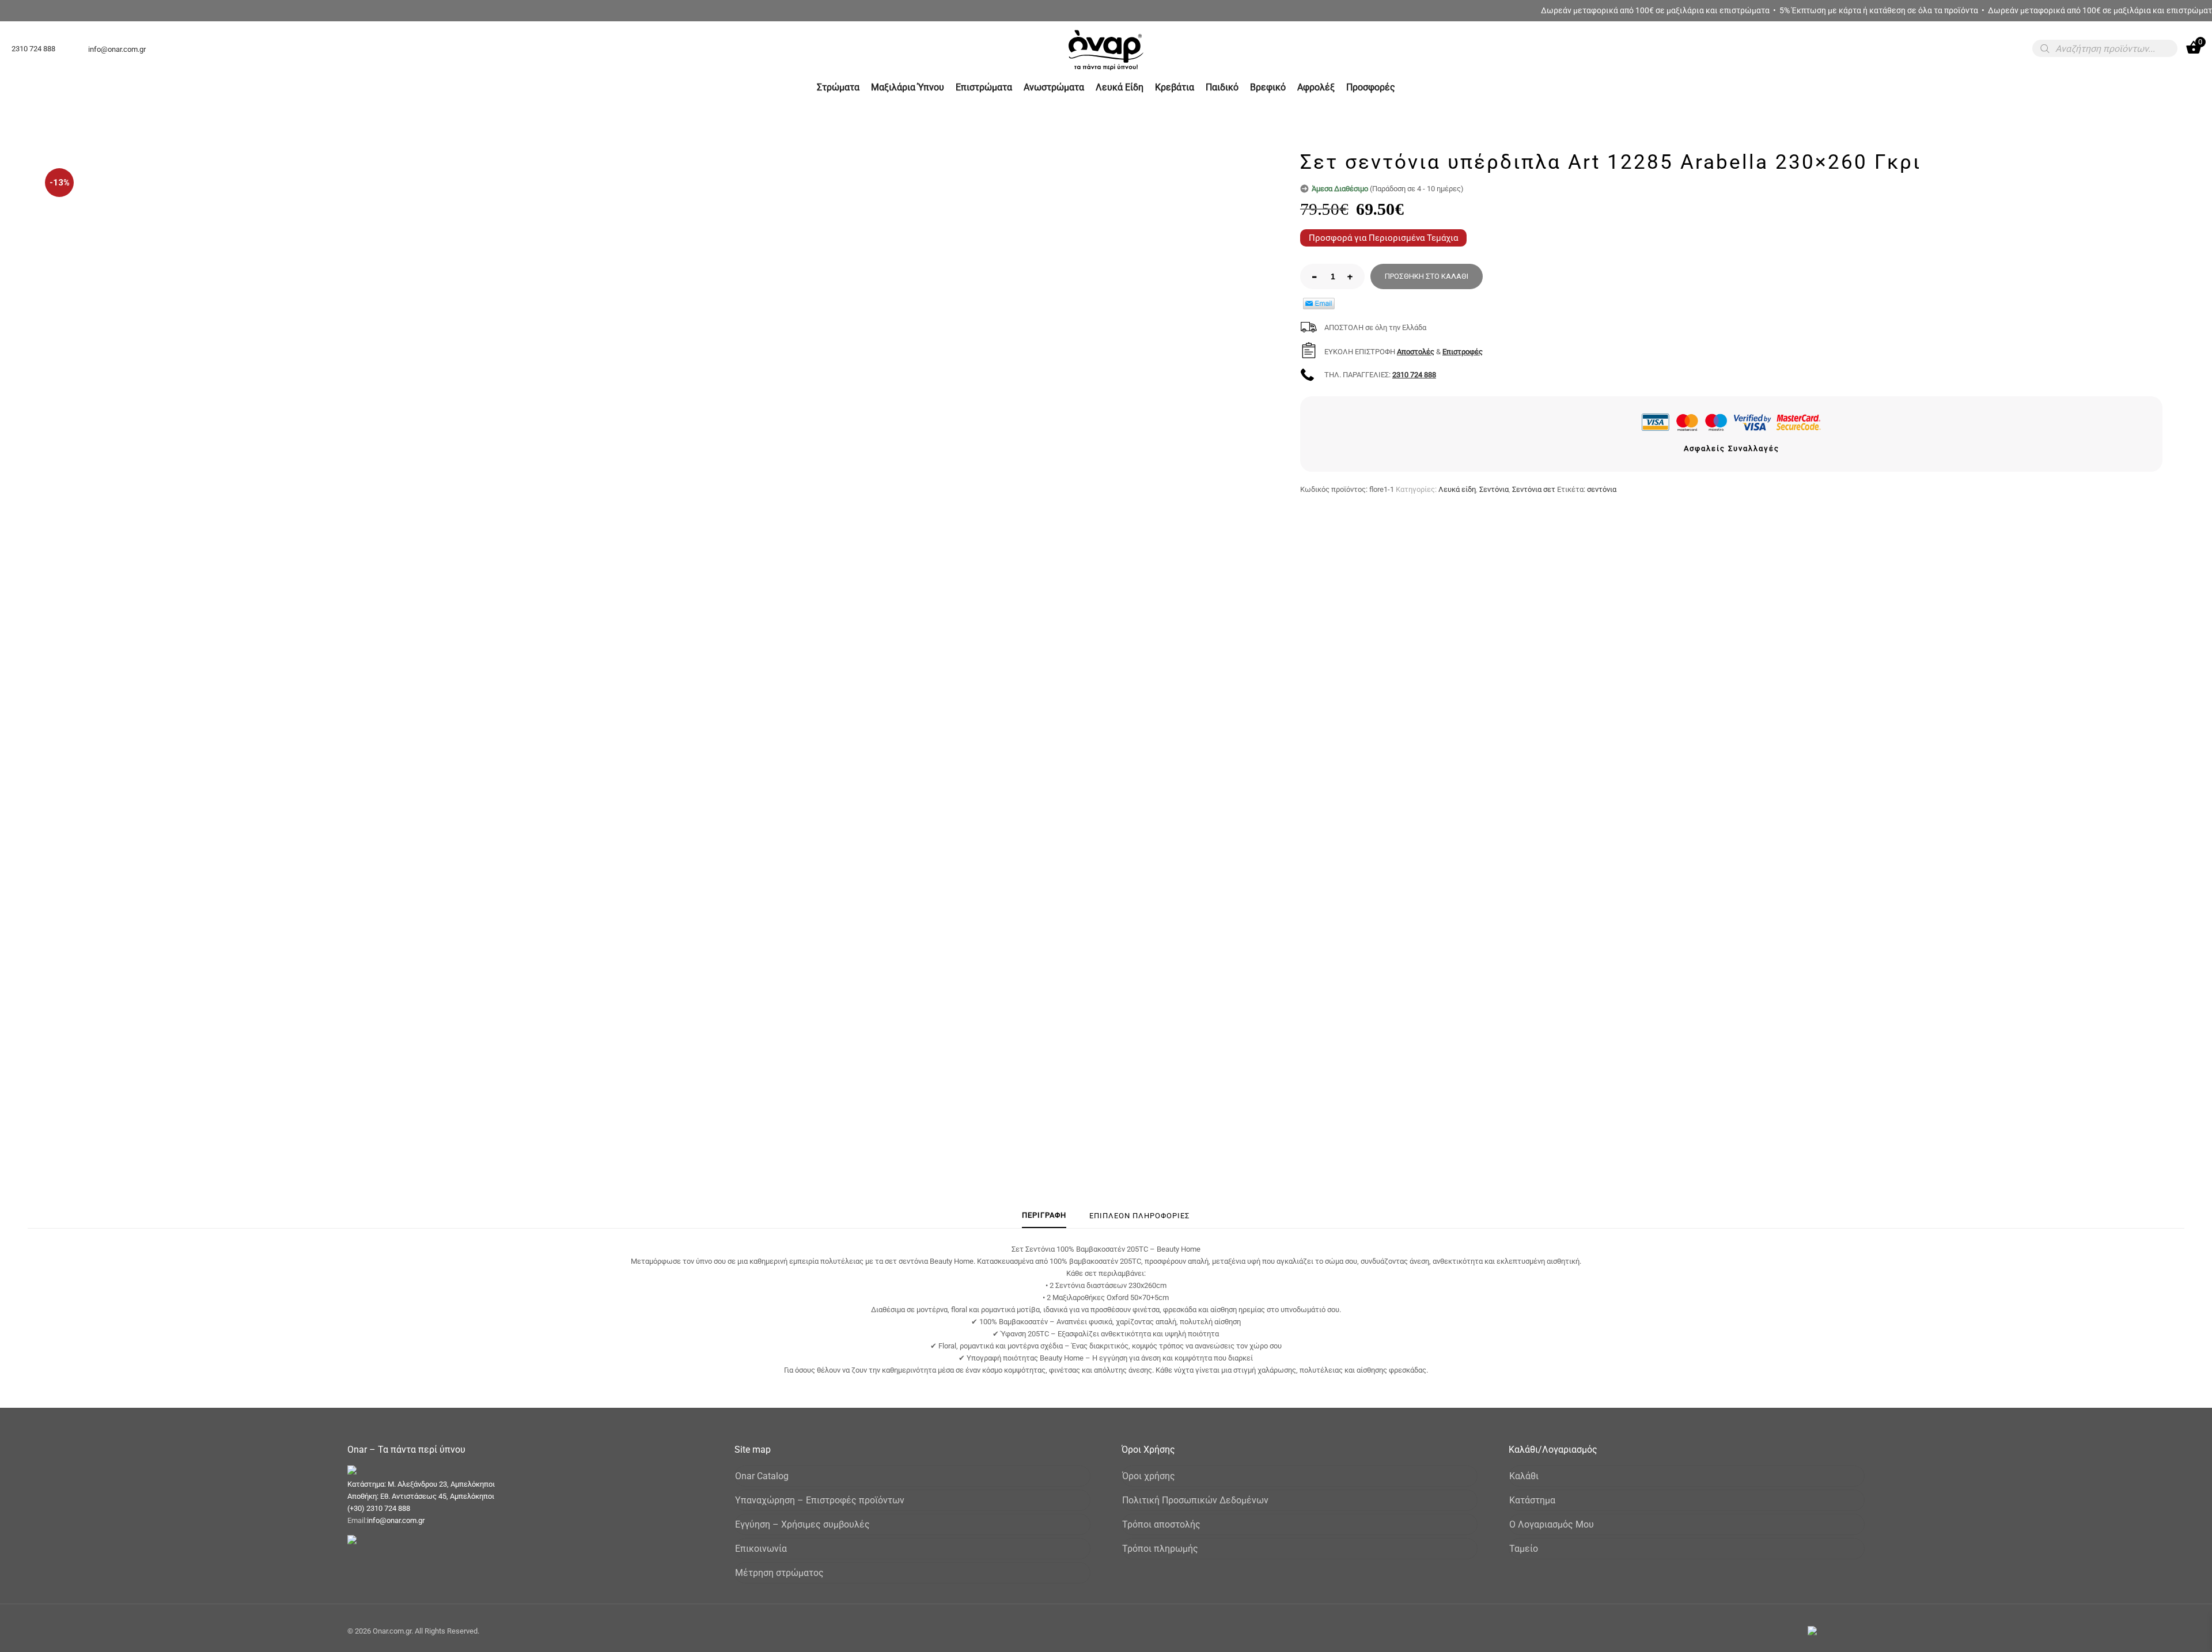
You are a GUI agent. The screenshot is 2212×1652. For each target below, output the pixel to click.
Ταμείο (1524, 1549)
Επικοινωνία (761, 1549)
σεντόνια (1602, 489)
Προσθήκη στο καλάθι (1427, 276)
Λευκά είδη (1457, 489)
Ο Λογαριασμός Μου (1552, 1524)
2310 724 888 (1414, 375)
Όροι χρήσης (1149, 1476)
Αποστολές (1416, 352)
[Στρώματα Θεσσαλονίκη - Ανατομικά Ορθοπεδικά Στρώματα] (1106, 69)
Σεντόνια (1494, 489)
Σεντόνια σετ (1534, 489)
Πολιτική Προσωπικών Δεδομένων (1195, 1500)
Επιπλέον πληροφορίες (1139, 1216)
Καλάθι (1524, 1476)
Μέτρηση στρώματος (779, 1573)
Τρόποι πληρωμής (1160, 1549)
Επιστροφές (1463, 352)
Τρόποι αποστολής (1161, 1524)
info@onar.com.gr (396, 1520)
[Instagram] (1847, 1631)
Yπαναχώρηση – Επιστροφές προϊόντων (820, 1500)
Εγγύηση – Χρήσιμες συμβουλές (802, 1524)
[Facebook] (1832, 1631)
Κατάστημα (1532, 1500)
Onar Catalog (762, 1476)
